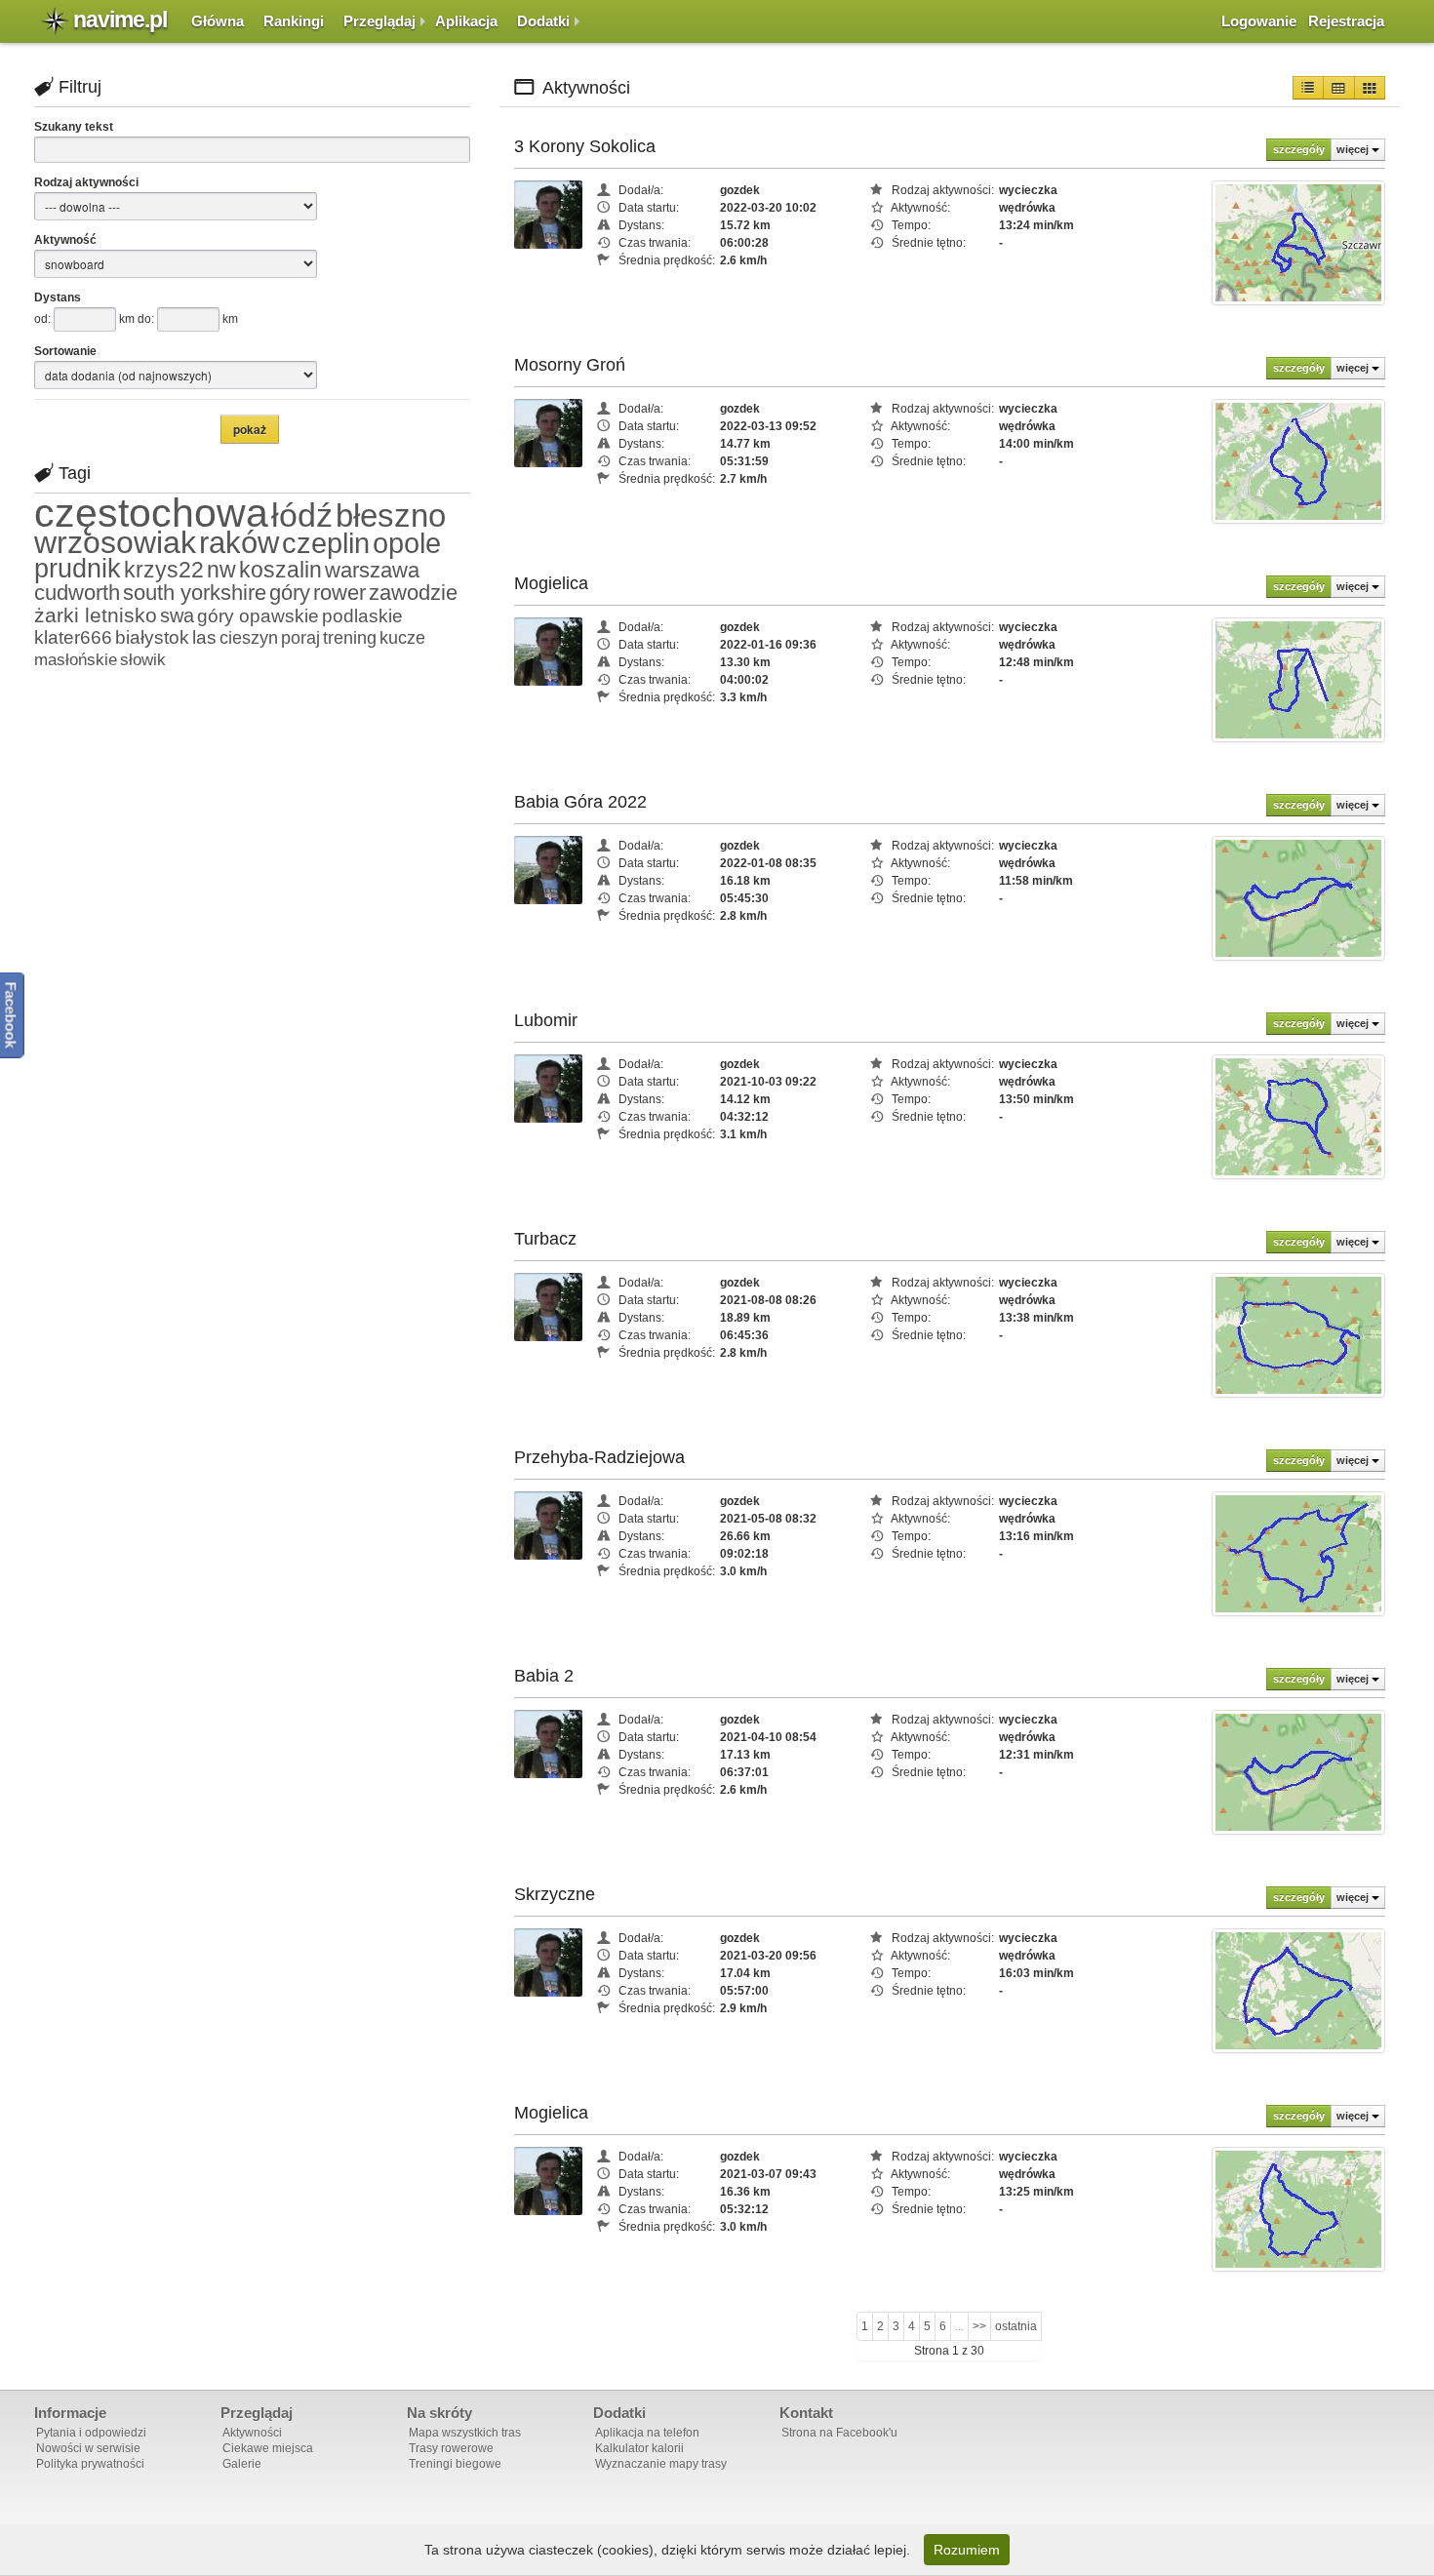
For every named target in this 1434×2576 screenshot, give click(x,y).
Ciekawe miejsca (268, 2448)
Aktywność (65, 240)
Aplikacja (466, 21)
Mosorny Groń (570, 365)
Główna (218, 21)
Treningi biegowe (455, 2464)
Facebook (11, 1015)
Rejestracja (1346, 21)
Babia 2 (544, 1676)
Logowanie (1259, 21)
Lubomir (546, 1020)
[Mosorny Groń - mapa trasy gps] (1298, 460)
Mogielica (551, 583)
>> (979, 2326)
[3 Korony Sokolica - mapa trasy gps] (1298, 242)
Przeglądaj (379, 21)
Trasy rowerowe (451, 2448)
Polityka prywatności (90, 2464)
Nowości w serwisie (88, 2448)
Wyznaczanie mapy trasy (661, 2464)
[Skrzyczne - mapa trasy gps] (1298, 1990)
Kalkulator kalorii (639, 2448)
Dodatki (543, 21)
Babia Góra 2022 (580, 802)
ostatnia (1016, 2326)
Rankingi (294, 21)
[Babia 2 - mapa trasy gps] (1298, 1771)
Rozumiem (967, 2550)
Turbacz (545, 1239)
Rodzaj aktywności (86, 182)
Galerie (242, 2464)
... (959, 2326)
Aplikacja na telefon (647, 2433)
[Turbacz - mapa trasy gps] (1298, 1334)
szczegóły (1299, 149)
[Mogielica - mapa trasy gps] (1298, 679)
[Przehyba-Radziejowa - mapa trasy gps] (1298, 1553)
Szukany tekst (74, 127)
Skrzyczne (555, 1894)
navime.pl (120, 20)
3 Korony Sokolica (585, 146)
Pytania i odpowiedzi (91, 2433)
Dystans (58, 297)
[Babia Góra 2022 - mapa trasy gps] (1298, 897)
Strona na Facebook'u (839, 2433)
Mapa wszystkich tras (465, 2433)
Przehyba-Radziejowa (599, 1457)
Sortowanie (65, 351)
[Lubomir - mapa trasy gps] (1298, 1116)
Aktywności (252, 2433)
